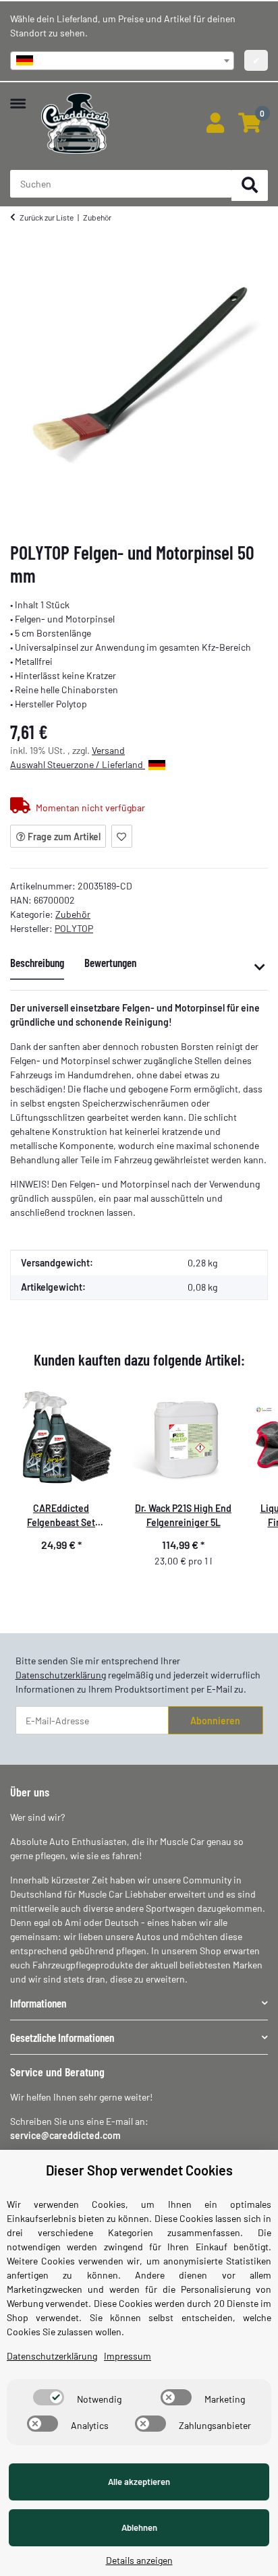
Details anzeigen (139, 2560)
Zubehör (73, 914)
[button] (215, 123)
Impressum (128, 2356)
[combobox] (122, 61)
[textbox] (122, 61)
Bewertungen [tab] (110, 962)
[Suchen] (250, 186)
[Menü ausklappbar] (18, 97)
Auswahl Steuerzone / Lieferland (78, 764)
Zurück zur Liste (47, 217)
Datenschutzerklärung (61, 1675)
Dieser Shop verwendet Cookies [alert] (139, 2170)
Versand (108, 750)
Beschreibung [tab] (37, 962)
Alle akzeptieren (139, 2482)
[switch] (49, 2397)
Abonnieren (215, 1721)
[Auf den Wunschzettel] (122, 836)
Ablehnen (139, 2527)
